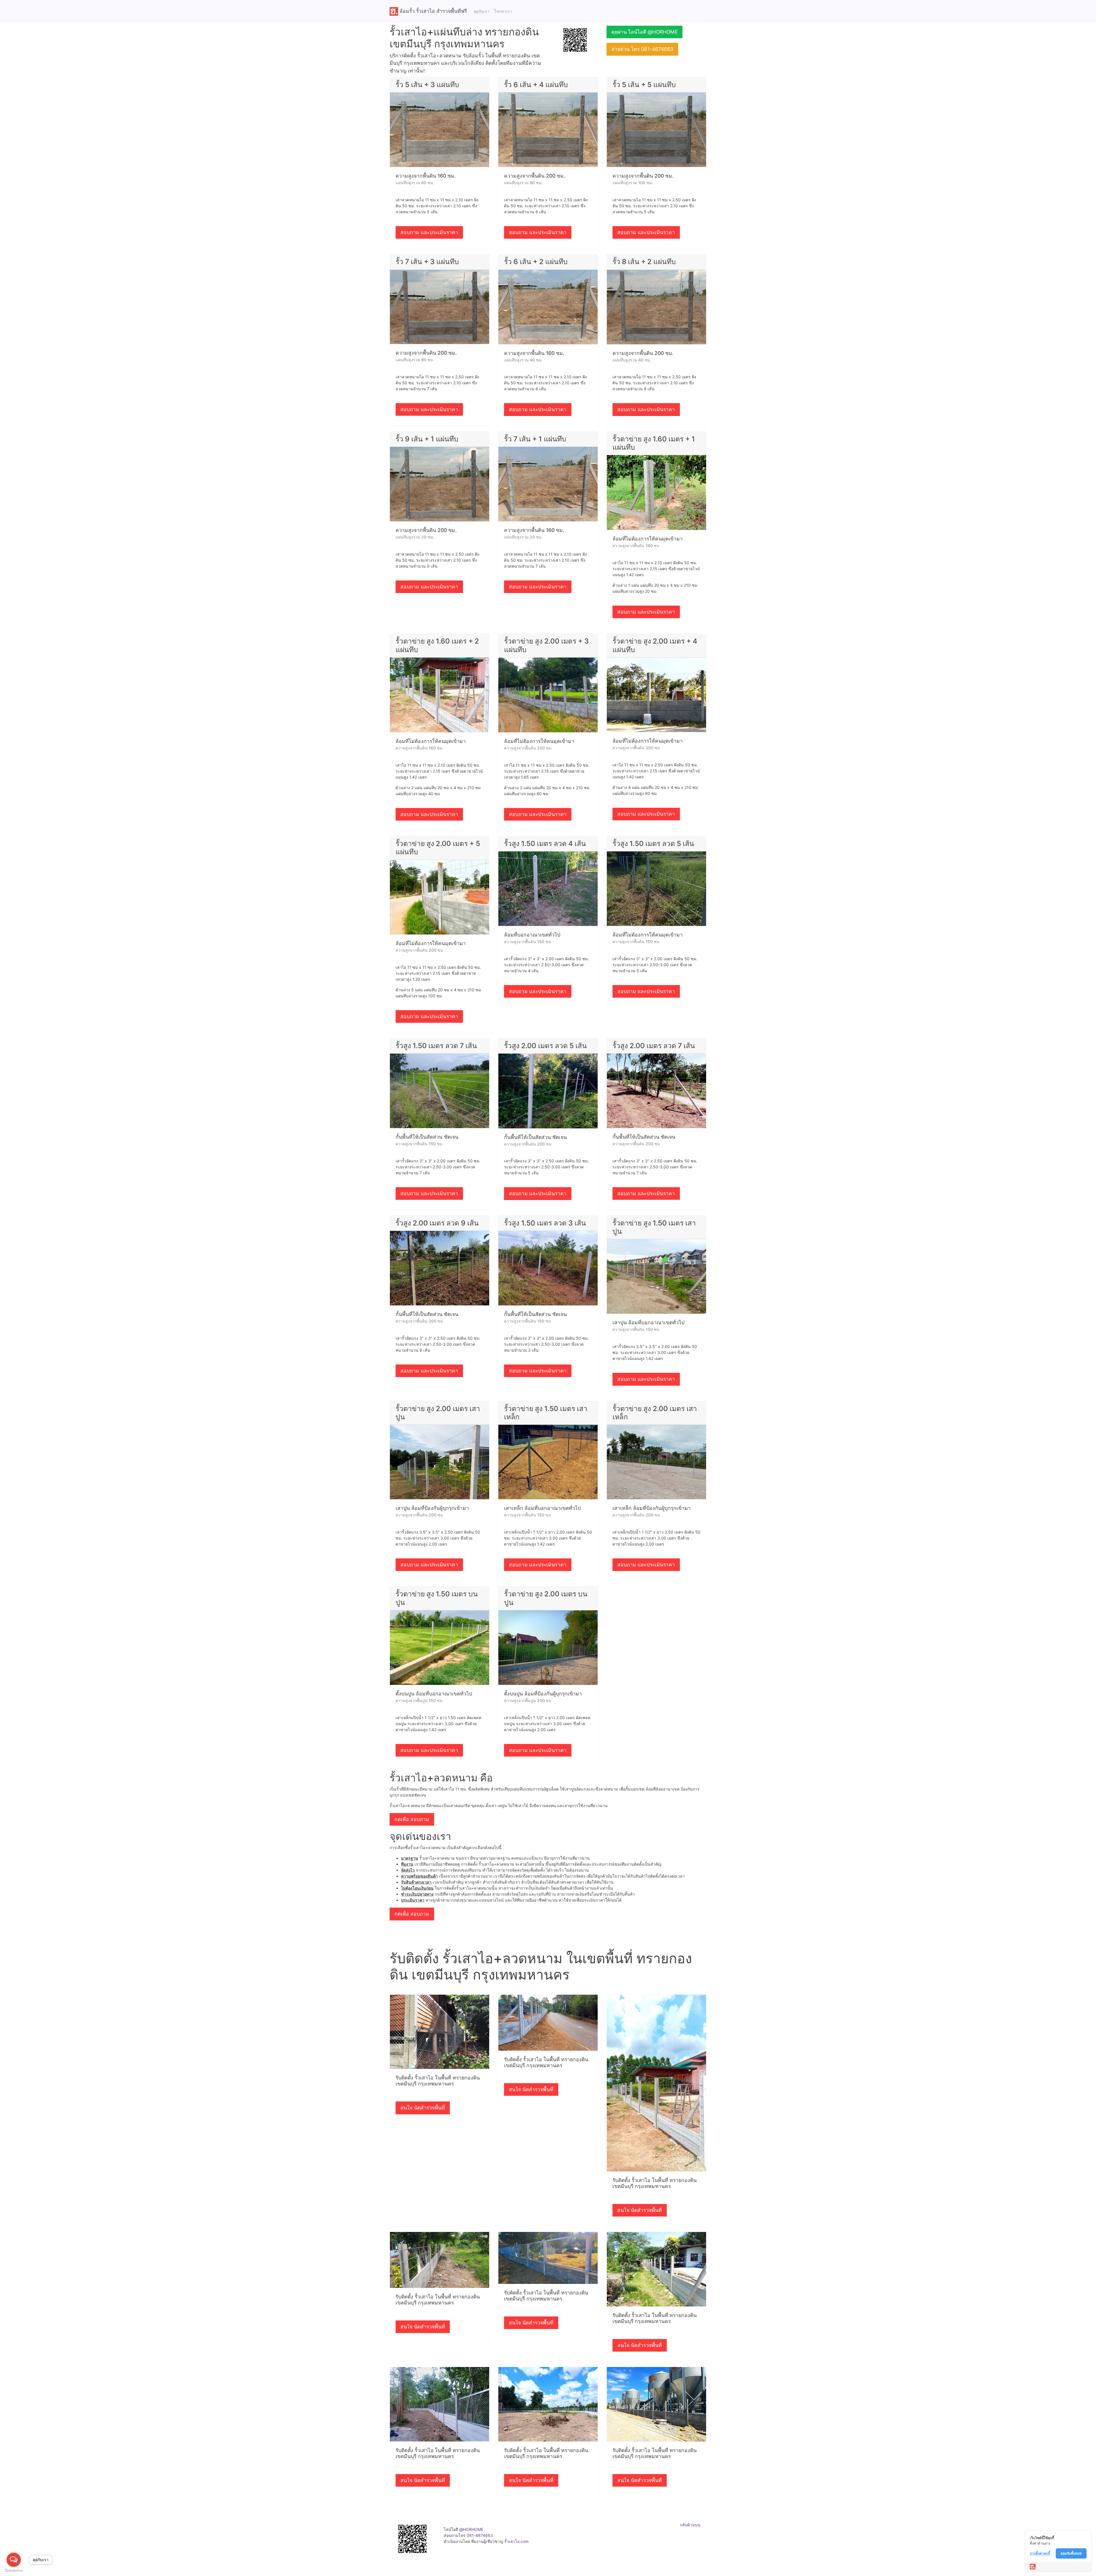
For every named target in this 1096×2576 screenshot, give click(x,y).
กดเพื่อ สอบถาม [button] (412, 1819)
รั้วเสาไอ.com (516, 2541)
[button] (575, 40)
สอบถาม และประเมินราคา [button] (429, 232)
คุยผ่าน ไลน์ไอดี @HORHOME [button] (644, 32)
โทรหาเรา (503, 11)
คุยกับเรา (482, 11)
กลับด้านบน (690, 2525)
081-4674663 (480, 2535)
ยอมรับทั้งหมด (1071, 2553)
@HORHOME (471, 2529)
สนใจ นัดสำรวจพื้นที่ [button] (423, 2108)
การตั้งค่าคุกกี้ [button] (1040, 2553)
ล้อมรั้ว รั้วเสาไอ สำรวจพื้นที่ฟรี (433, 11)
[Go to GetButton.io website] (14, 2570)
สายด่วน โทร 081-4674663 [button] (642, 49)
